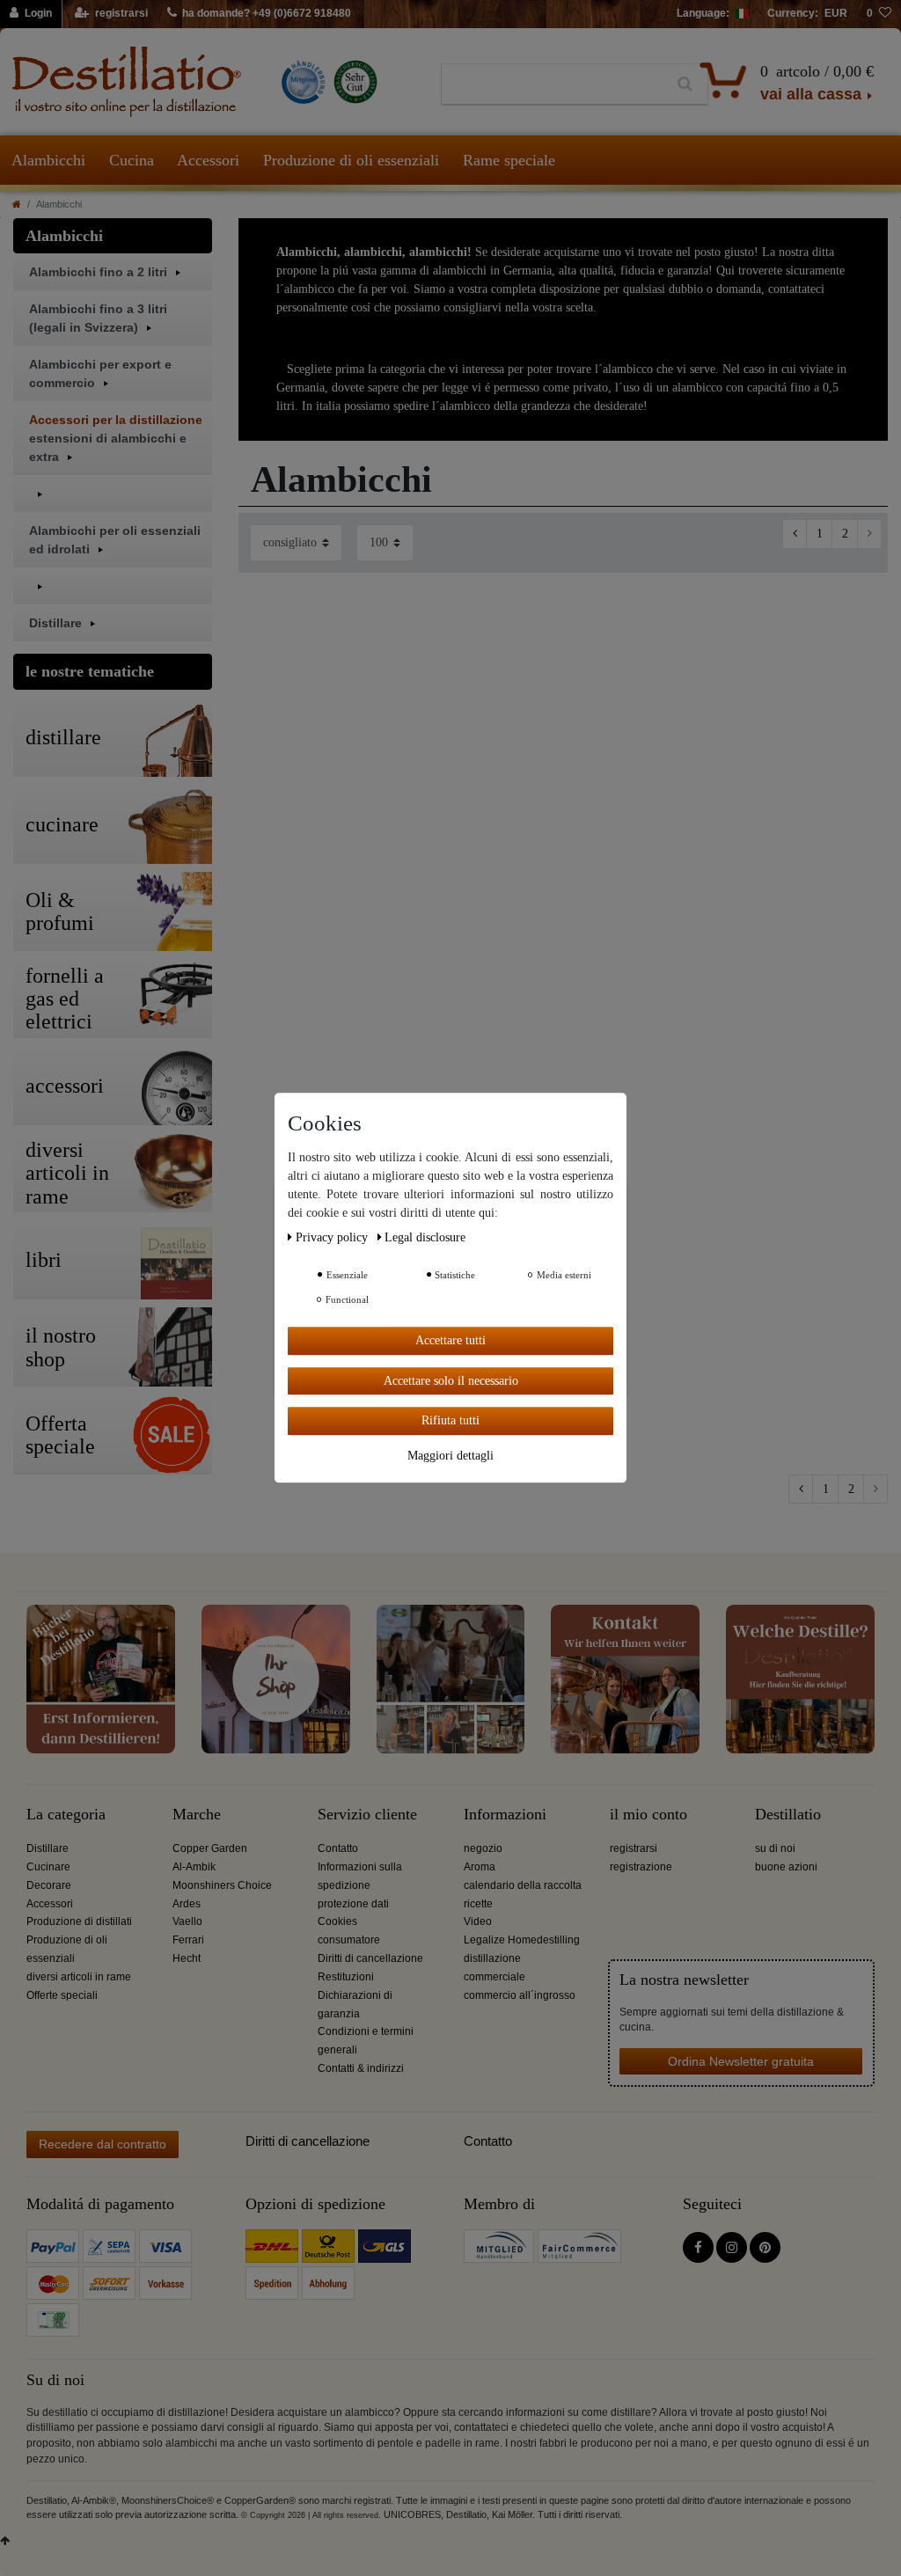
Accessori (208, 160)
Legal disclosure (425, 1237)
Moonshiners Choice (222, 1885)
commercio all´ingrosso (520, 1995)
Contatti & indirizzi (361, 2068)
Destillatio (788, 1815)
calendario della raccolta (523, 1885)
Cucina (132, 160)
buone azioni (786, 1867)
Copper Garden (210, 1848)
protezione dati (353, 1904)
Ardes (187, 1904)
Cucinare (48, 1867)
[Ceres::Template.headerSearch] (685, 84)
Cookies (337, 1921)
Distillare (48, 1848)
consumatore (349, 1940)
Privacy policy (333, 1237)
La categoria (66, 1815)
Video (478, 1921)
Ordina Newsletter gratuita (741, 2061)
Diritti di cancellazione (370, 1958)
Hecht (187, 1958)
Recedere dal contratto (103, 2144)
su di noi (775, 1848)
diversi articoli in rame (79, 1977)
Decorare (49, 1885)
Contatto (338, 1848)
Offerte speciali (62, 1995)
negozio (483, 1848)
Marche (197, 1815)
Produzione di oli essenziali (351, 160)
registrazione (641, 1867)
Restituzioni (346, 1977)
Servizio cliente (367, 1815)
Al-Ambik (194, 1867)
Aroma (480, 1867)
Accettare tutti (450, 1340)
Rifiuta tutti (450, 1420)
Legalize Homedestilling (522, 1940)
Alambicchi (48, 160)
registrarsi (634, 1848)
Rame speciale (509, 160)
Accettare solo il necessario (451, 1381)
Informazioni (505, 1815)
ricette (478, 1904)
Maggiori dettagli (450, 1456)
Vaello (187, 1921)
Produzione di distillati (79, 1921)
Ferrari (188, 1940)
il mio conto (648, 1815)
